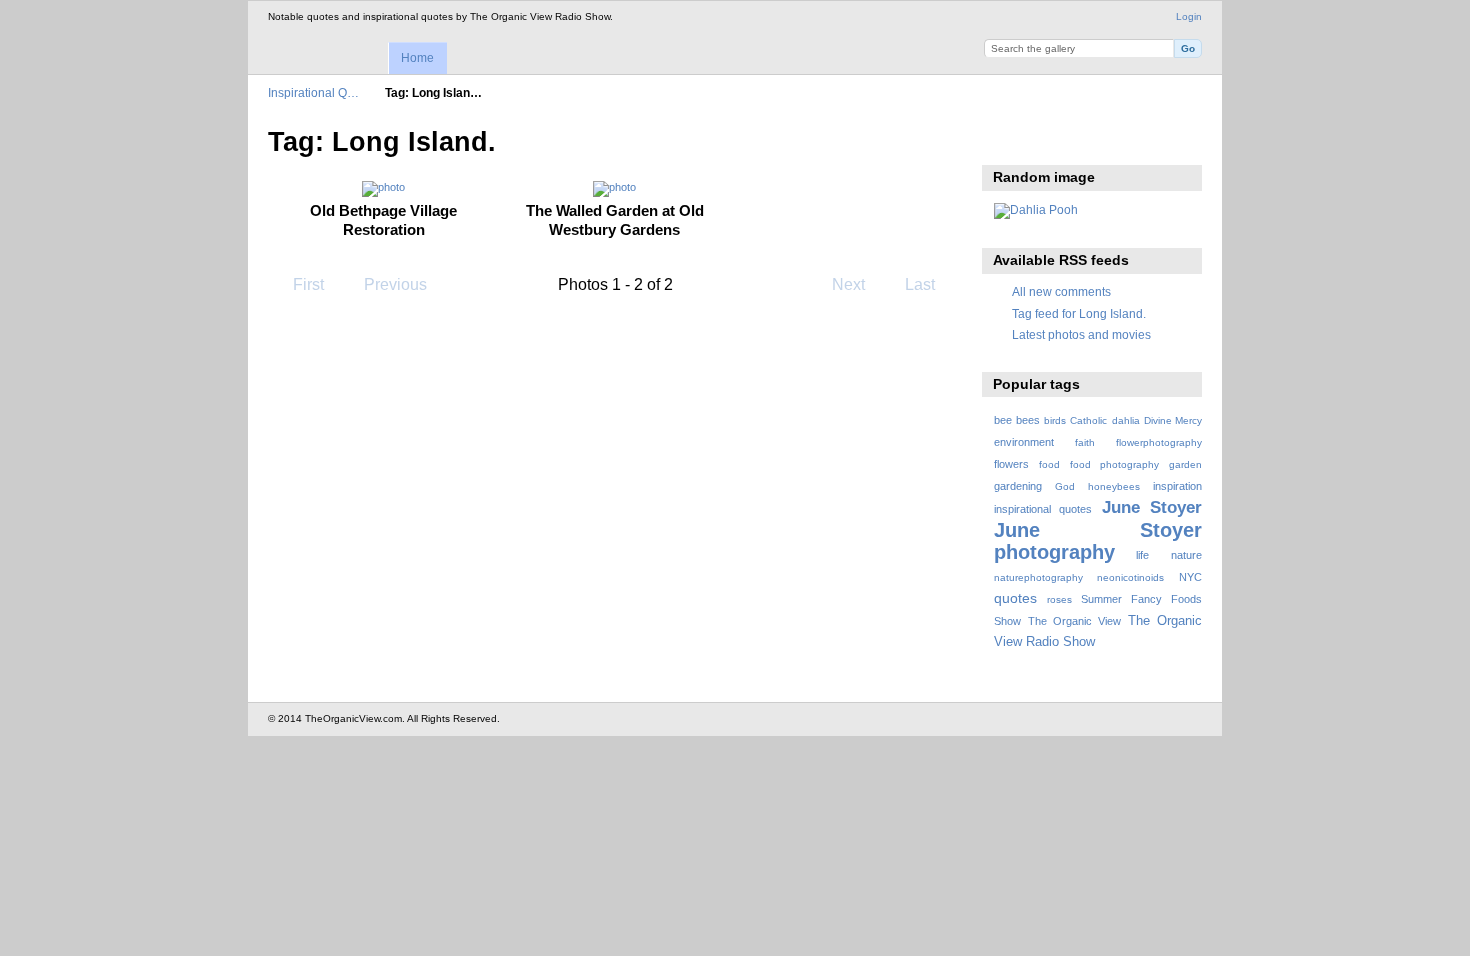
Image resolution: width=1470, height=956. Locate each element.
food (1049, 464)
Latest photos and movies (1081, 334)
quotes (1015, 598)
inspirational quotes (1043, 509)
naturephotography (1038, 577)
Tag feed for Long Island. (1079, 313)
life (1142, 555)
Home (417, 58)
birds (1055, 420)
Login (1189, 16)
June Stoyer (1152, 507)
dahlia (1126, 420)
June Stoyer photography (1098, 540)
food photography (1114, 464)
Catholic (1088, 420)
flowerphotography (1159, 442)
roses (1059, 599)
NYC (1190, 577)
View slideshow (1004, 140)
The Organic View (1074, 621)
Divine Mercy (1173, 420)
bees (1028, 420)
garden (1185, 464)
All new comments (1061, 291)
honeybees (1114, 486)
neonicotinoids (1130, 577)
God (1065, 486)
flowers (1011, 464)
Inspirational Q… (313, 92)
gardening (1018, 486)
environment (1024, 442)
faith (1085, 442)
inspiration (1177, 486)
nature (1186, 555)
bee (1003, 420)
